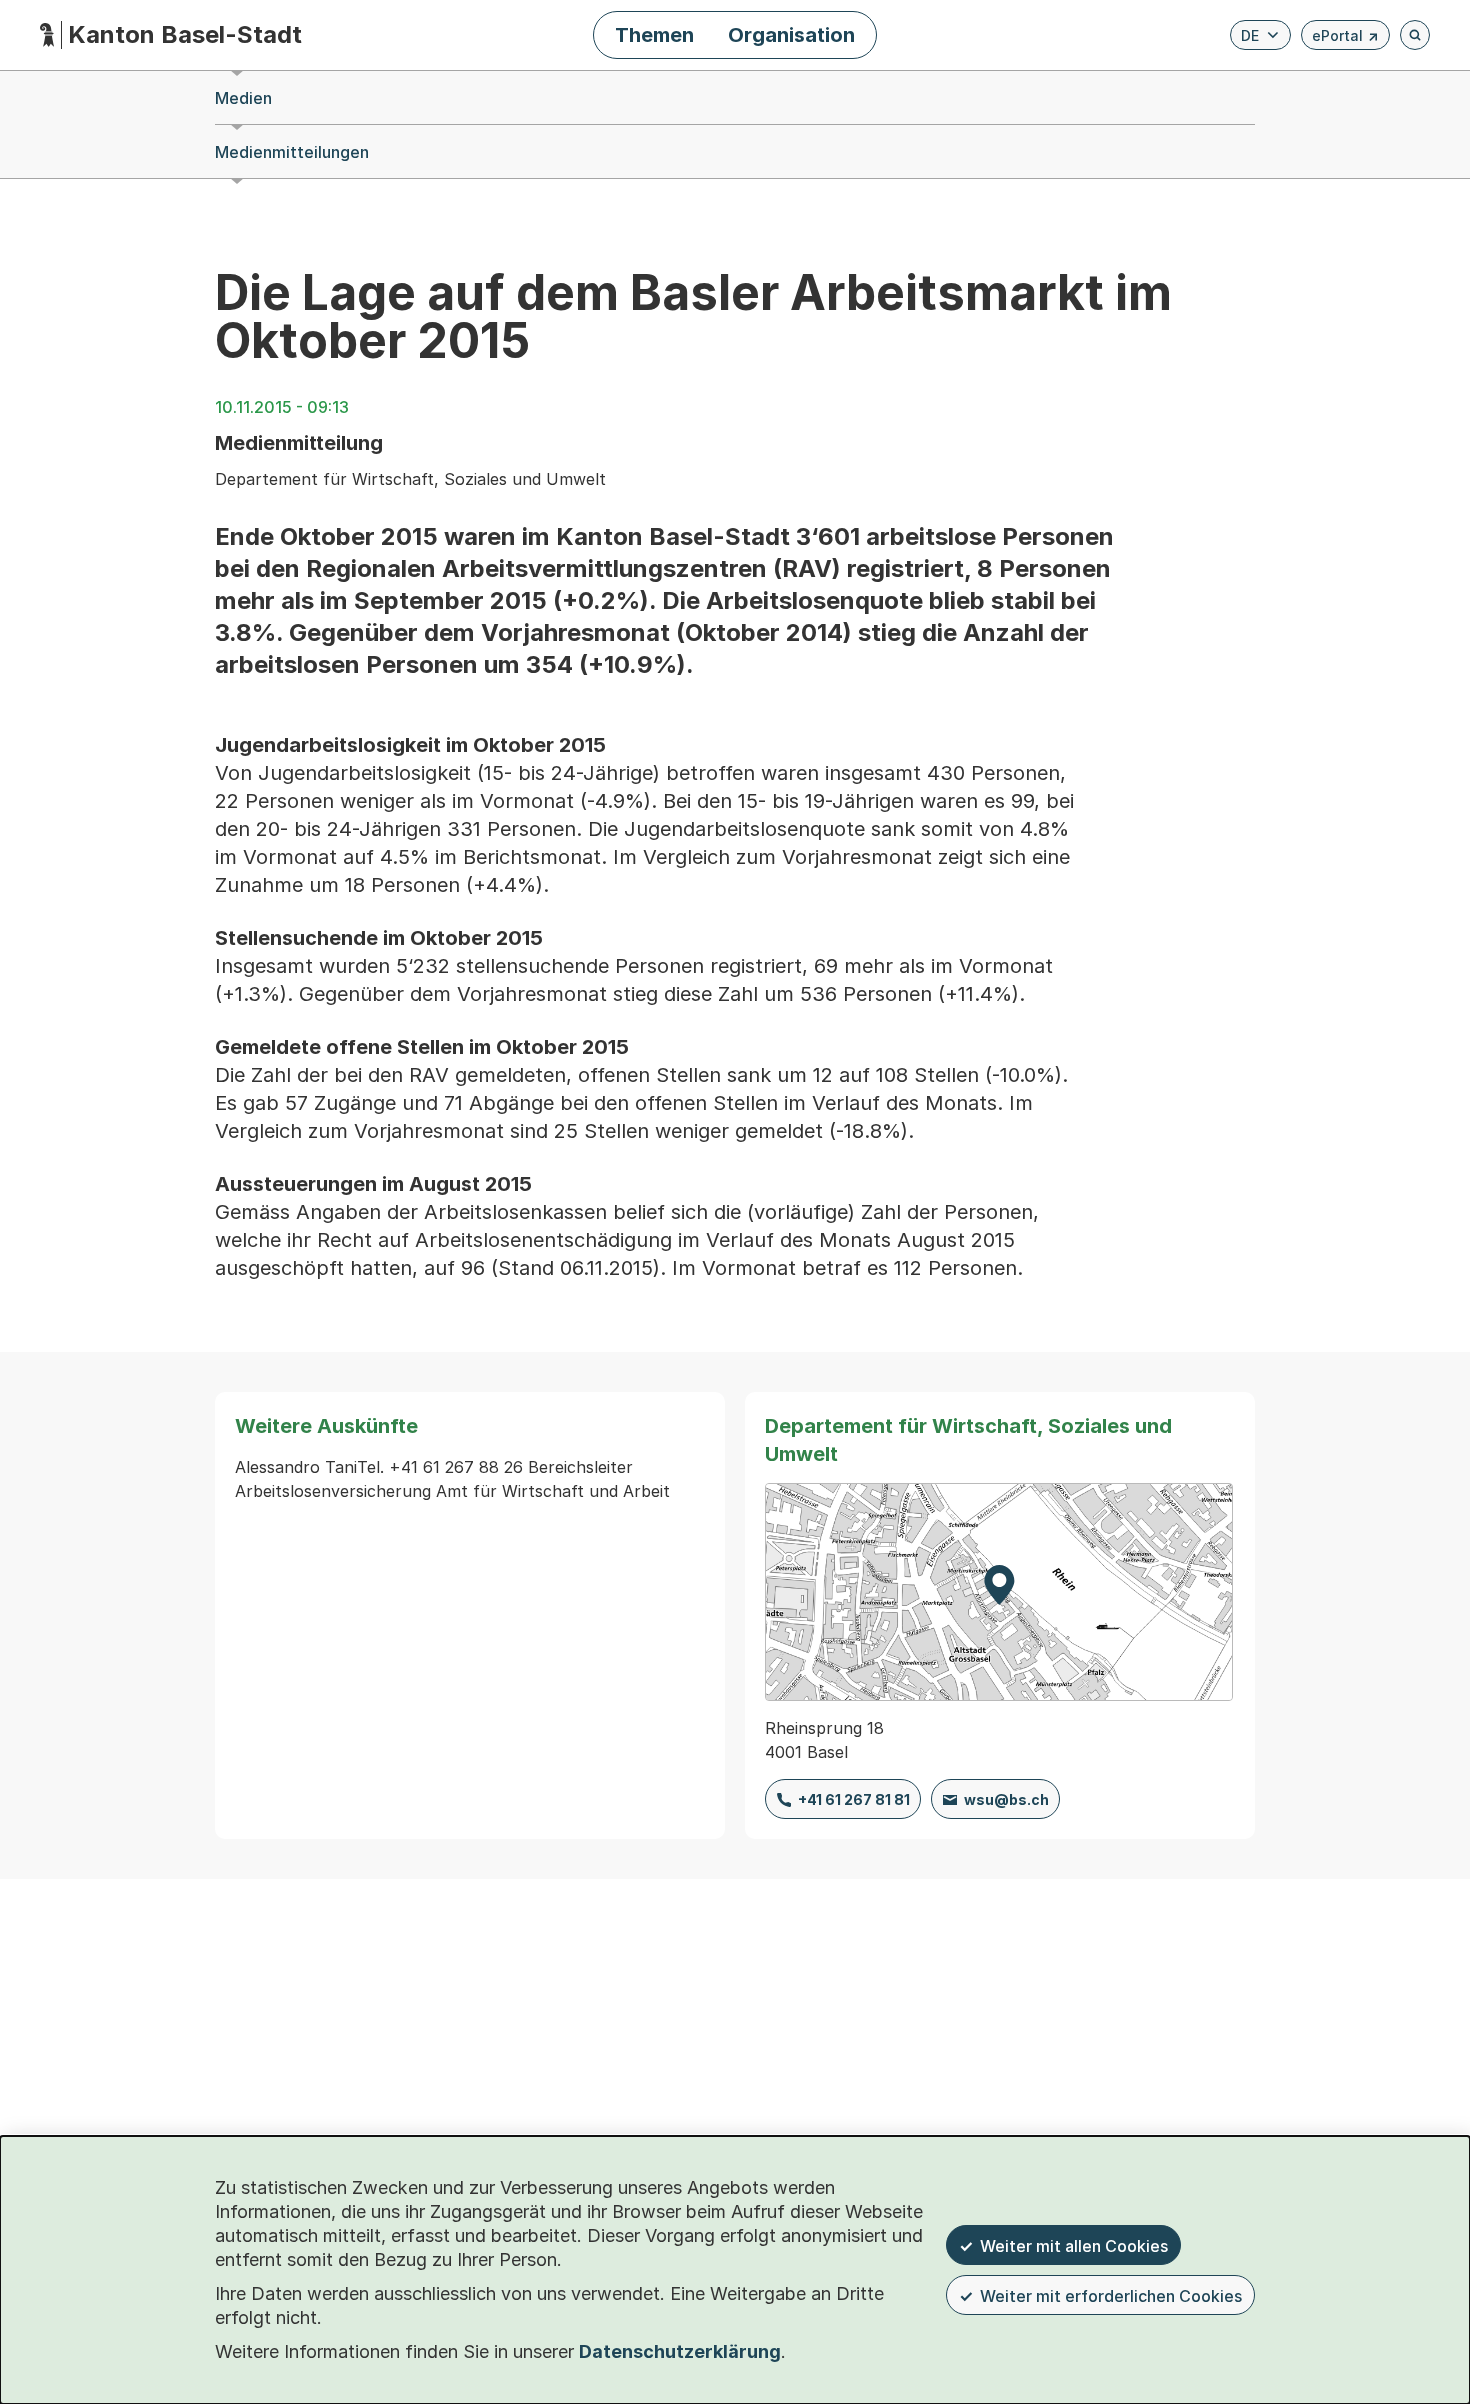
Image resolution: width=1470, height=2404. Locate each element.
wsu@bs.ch (1006, 1799)
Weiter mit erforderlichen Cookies (1111, 2296)
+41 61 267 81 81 (854, 1799)
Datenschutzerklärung (680, 2351)
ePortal (1345, 38)
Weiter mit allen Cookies (1074, 2246)
